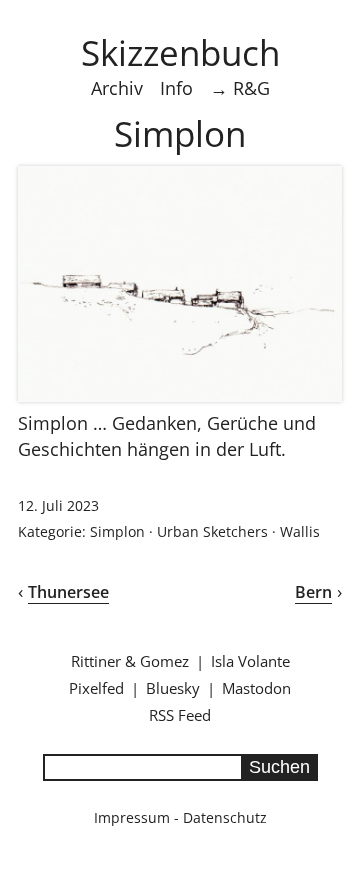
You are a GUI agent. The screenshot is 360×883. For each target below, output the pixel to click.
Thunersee (68, 592)
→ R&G (240, 88)
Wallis (300, 531)
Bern (313, 592)
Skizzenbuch (180, 52)
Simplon (117, 531)
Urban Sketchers (212, 531)
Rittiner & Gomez (130, 661)
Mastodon (256, 688)
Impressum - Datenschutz (180, 817)
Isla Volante (250, 661)
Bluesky (173, 688)
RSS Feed (180, 715)
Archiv (117, 88)
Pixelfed (96, 688)
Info (176, 88)
